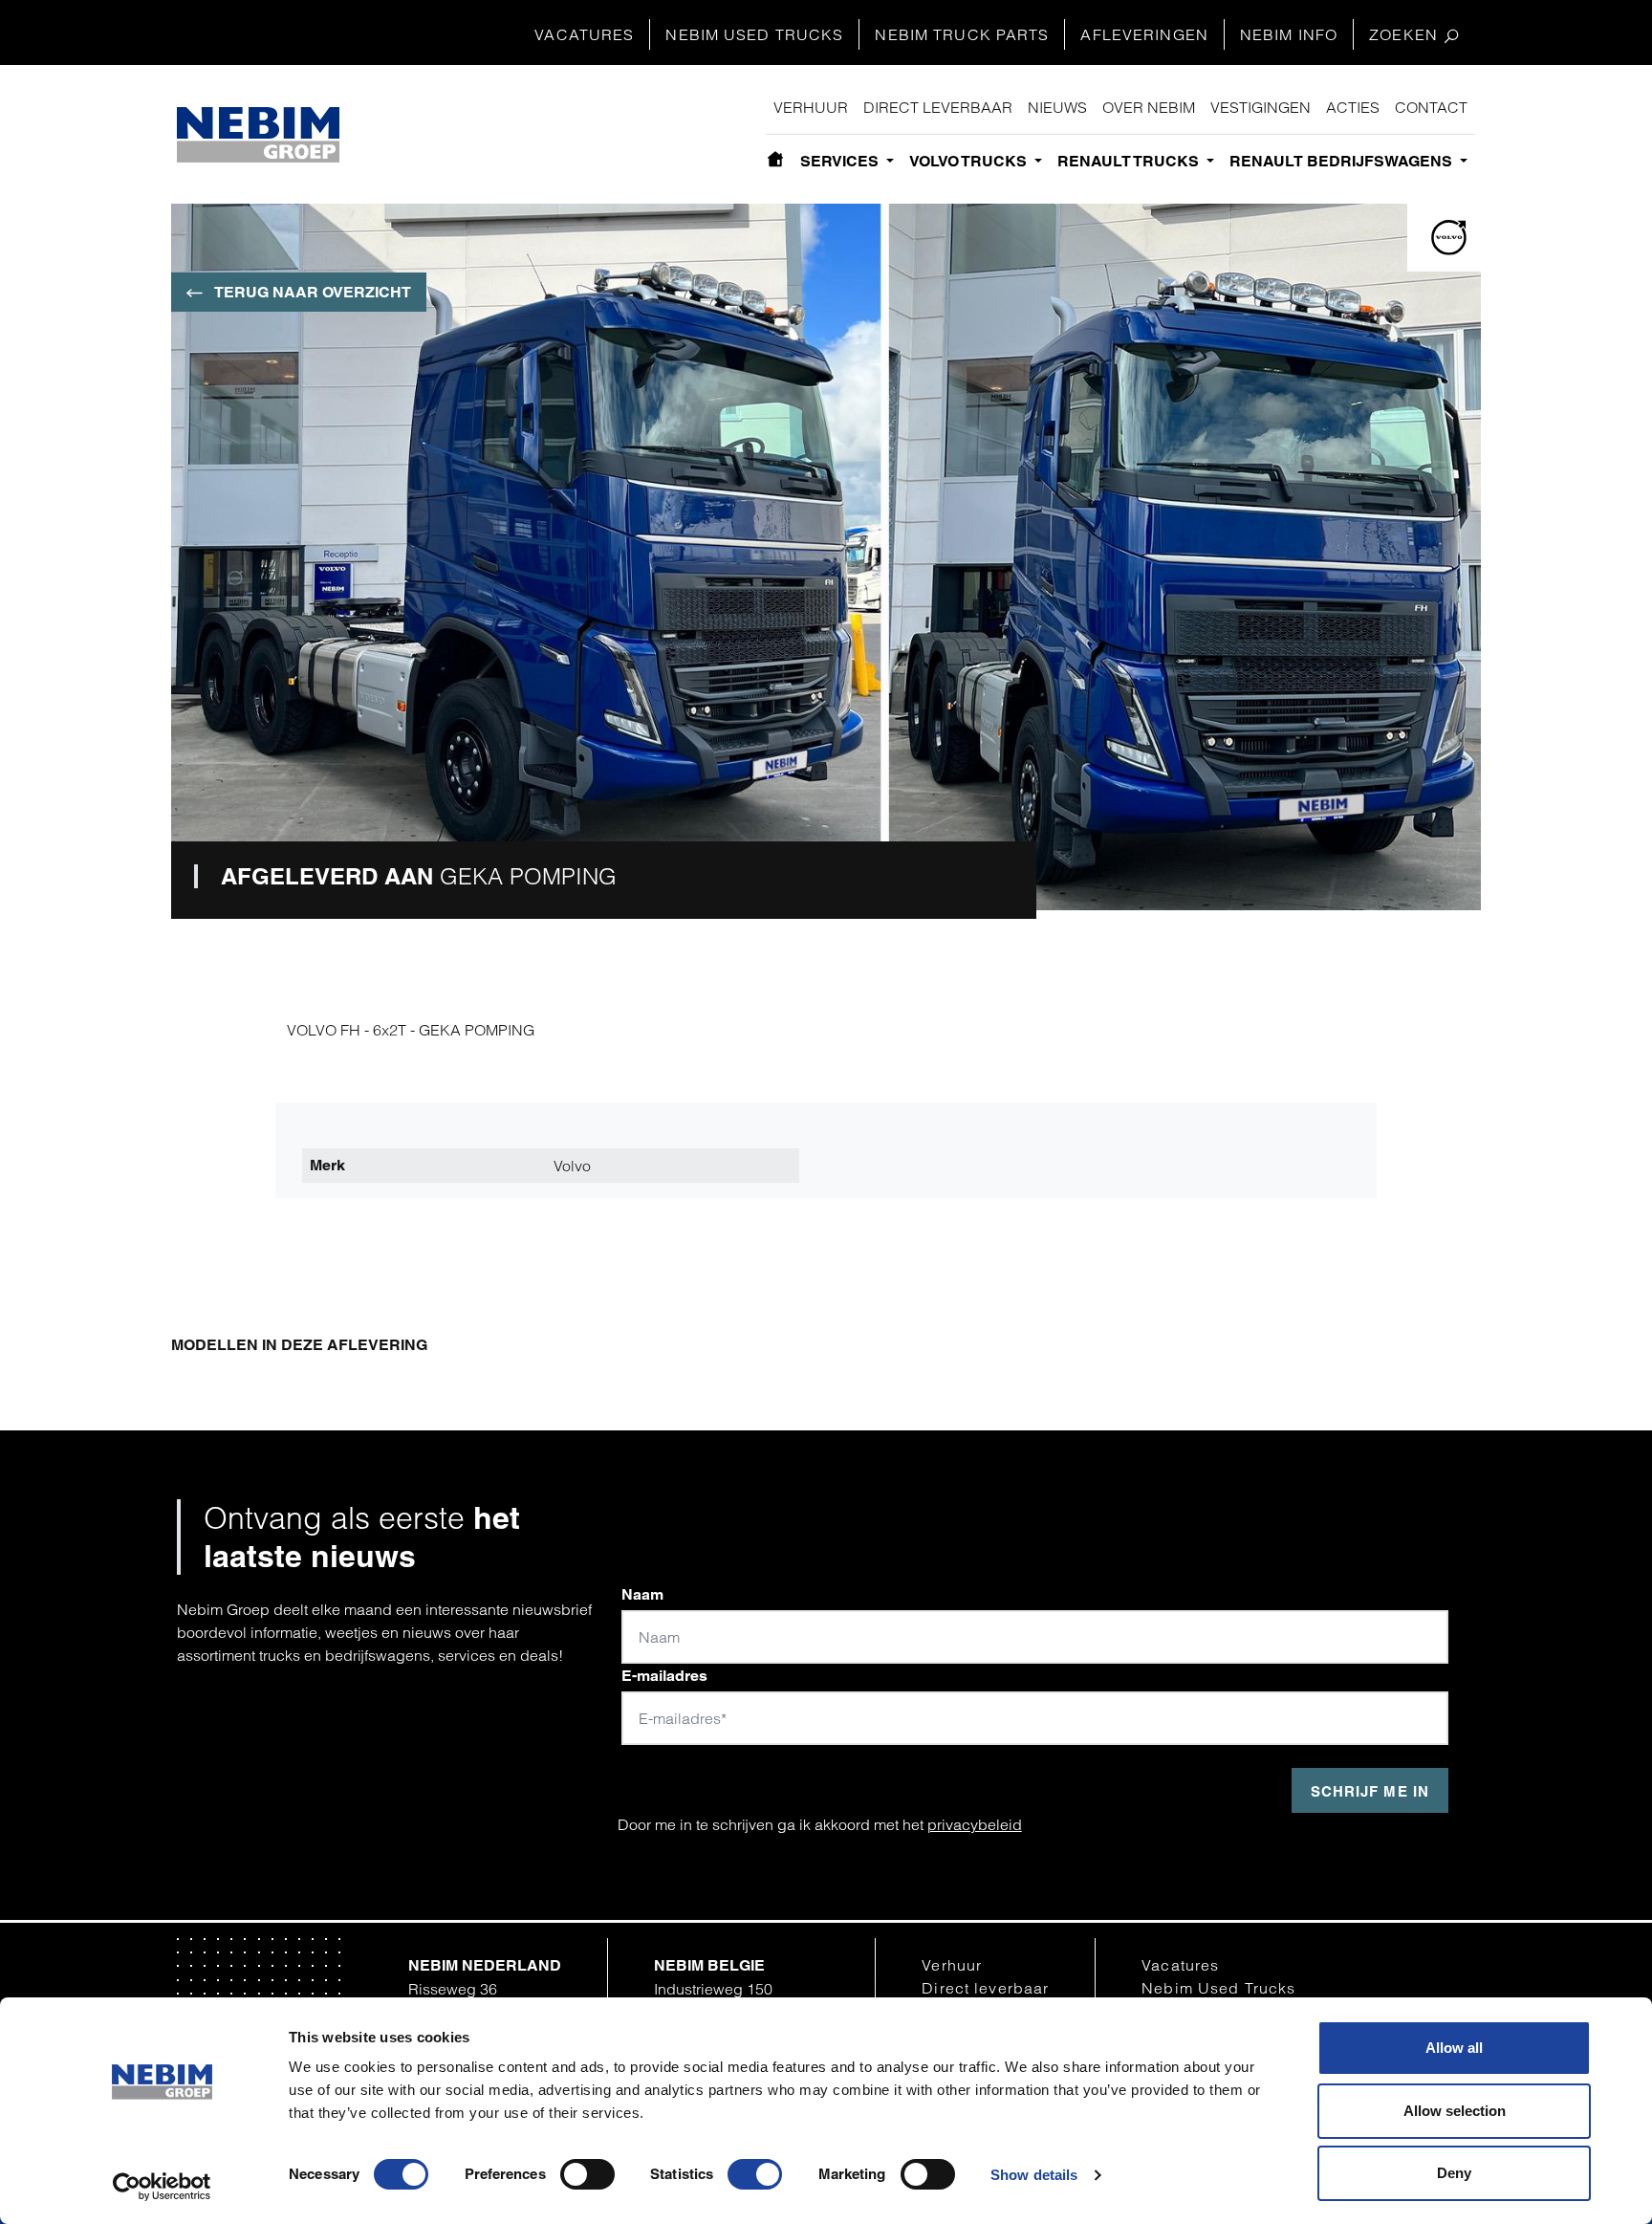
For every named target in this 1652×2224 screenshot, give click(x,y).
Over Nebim (1149, 107)
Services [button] (841, 161)
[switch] (587, 2174)
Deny (1454, 2173)
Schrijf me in (1370, 1791)
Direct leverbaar (938, 107)
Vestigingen (1261, 107)
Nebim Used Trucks (754, 34)
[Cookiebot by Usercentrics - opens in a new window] (162, 2187)
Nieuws (1057, 107)
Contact (1431, 107)
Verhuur (811, 107)
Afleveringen (1144, 34)
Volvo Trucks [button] (970, 161)
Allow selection (1455, 2111)
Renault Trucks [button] (1130, 161)
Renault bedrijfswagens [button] (1343, 161)
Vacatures (584, 34)
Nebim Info (1289, 34)
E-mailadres (664, 1676)
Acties (1353, 107)
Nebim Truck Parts (962, 34)
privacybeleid (975, 1824)
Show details (1034, 2175)
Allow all (1454, 2048)
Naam (642, 1594)
